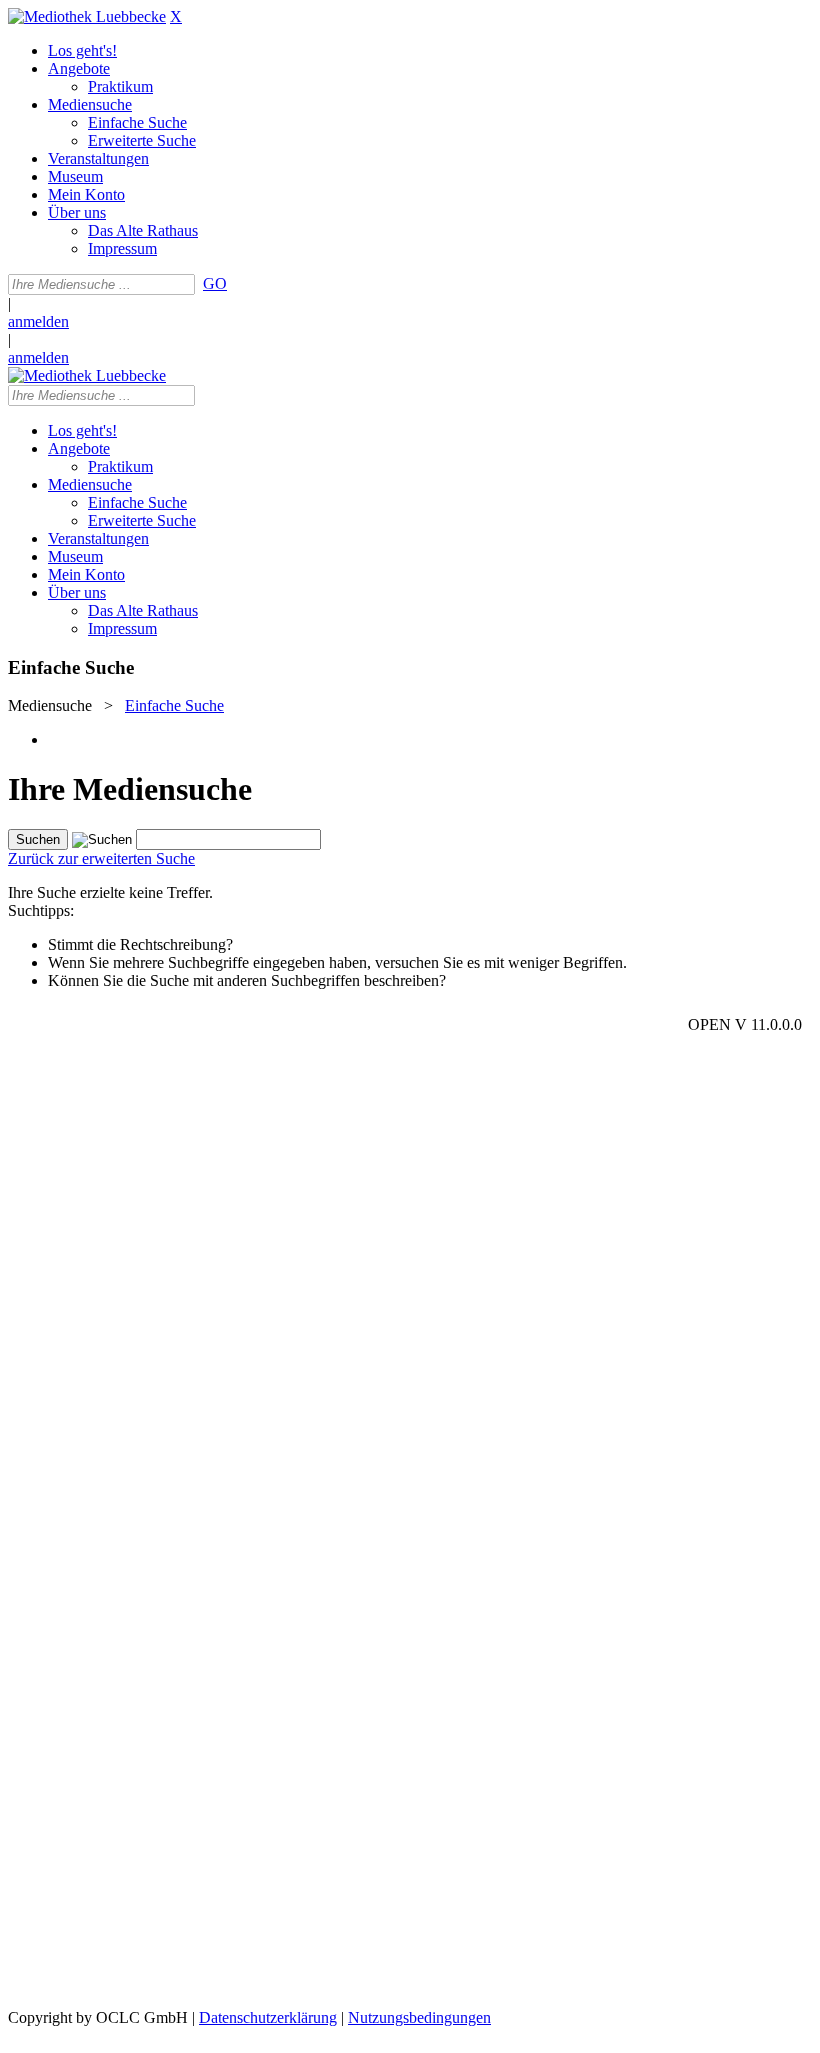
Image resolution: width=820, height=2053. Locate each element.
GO (215, 283)
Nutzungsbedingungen (419, 2017)
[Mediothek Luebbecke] (87, 16)
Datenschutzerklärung (268, 2017)
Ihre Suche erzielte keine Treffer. (110, 892)
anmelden (38, 321)
